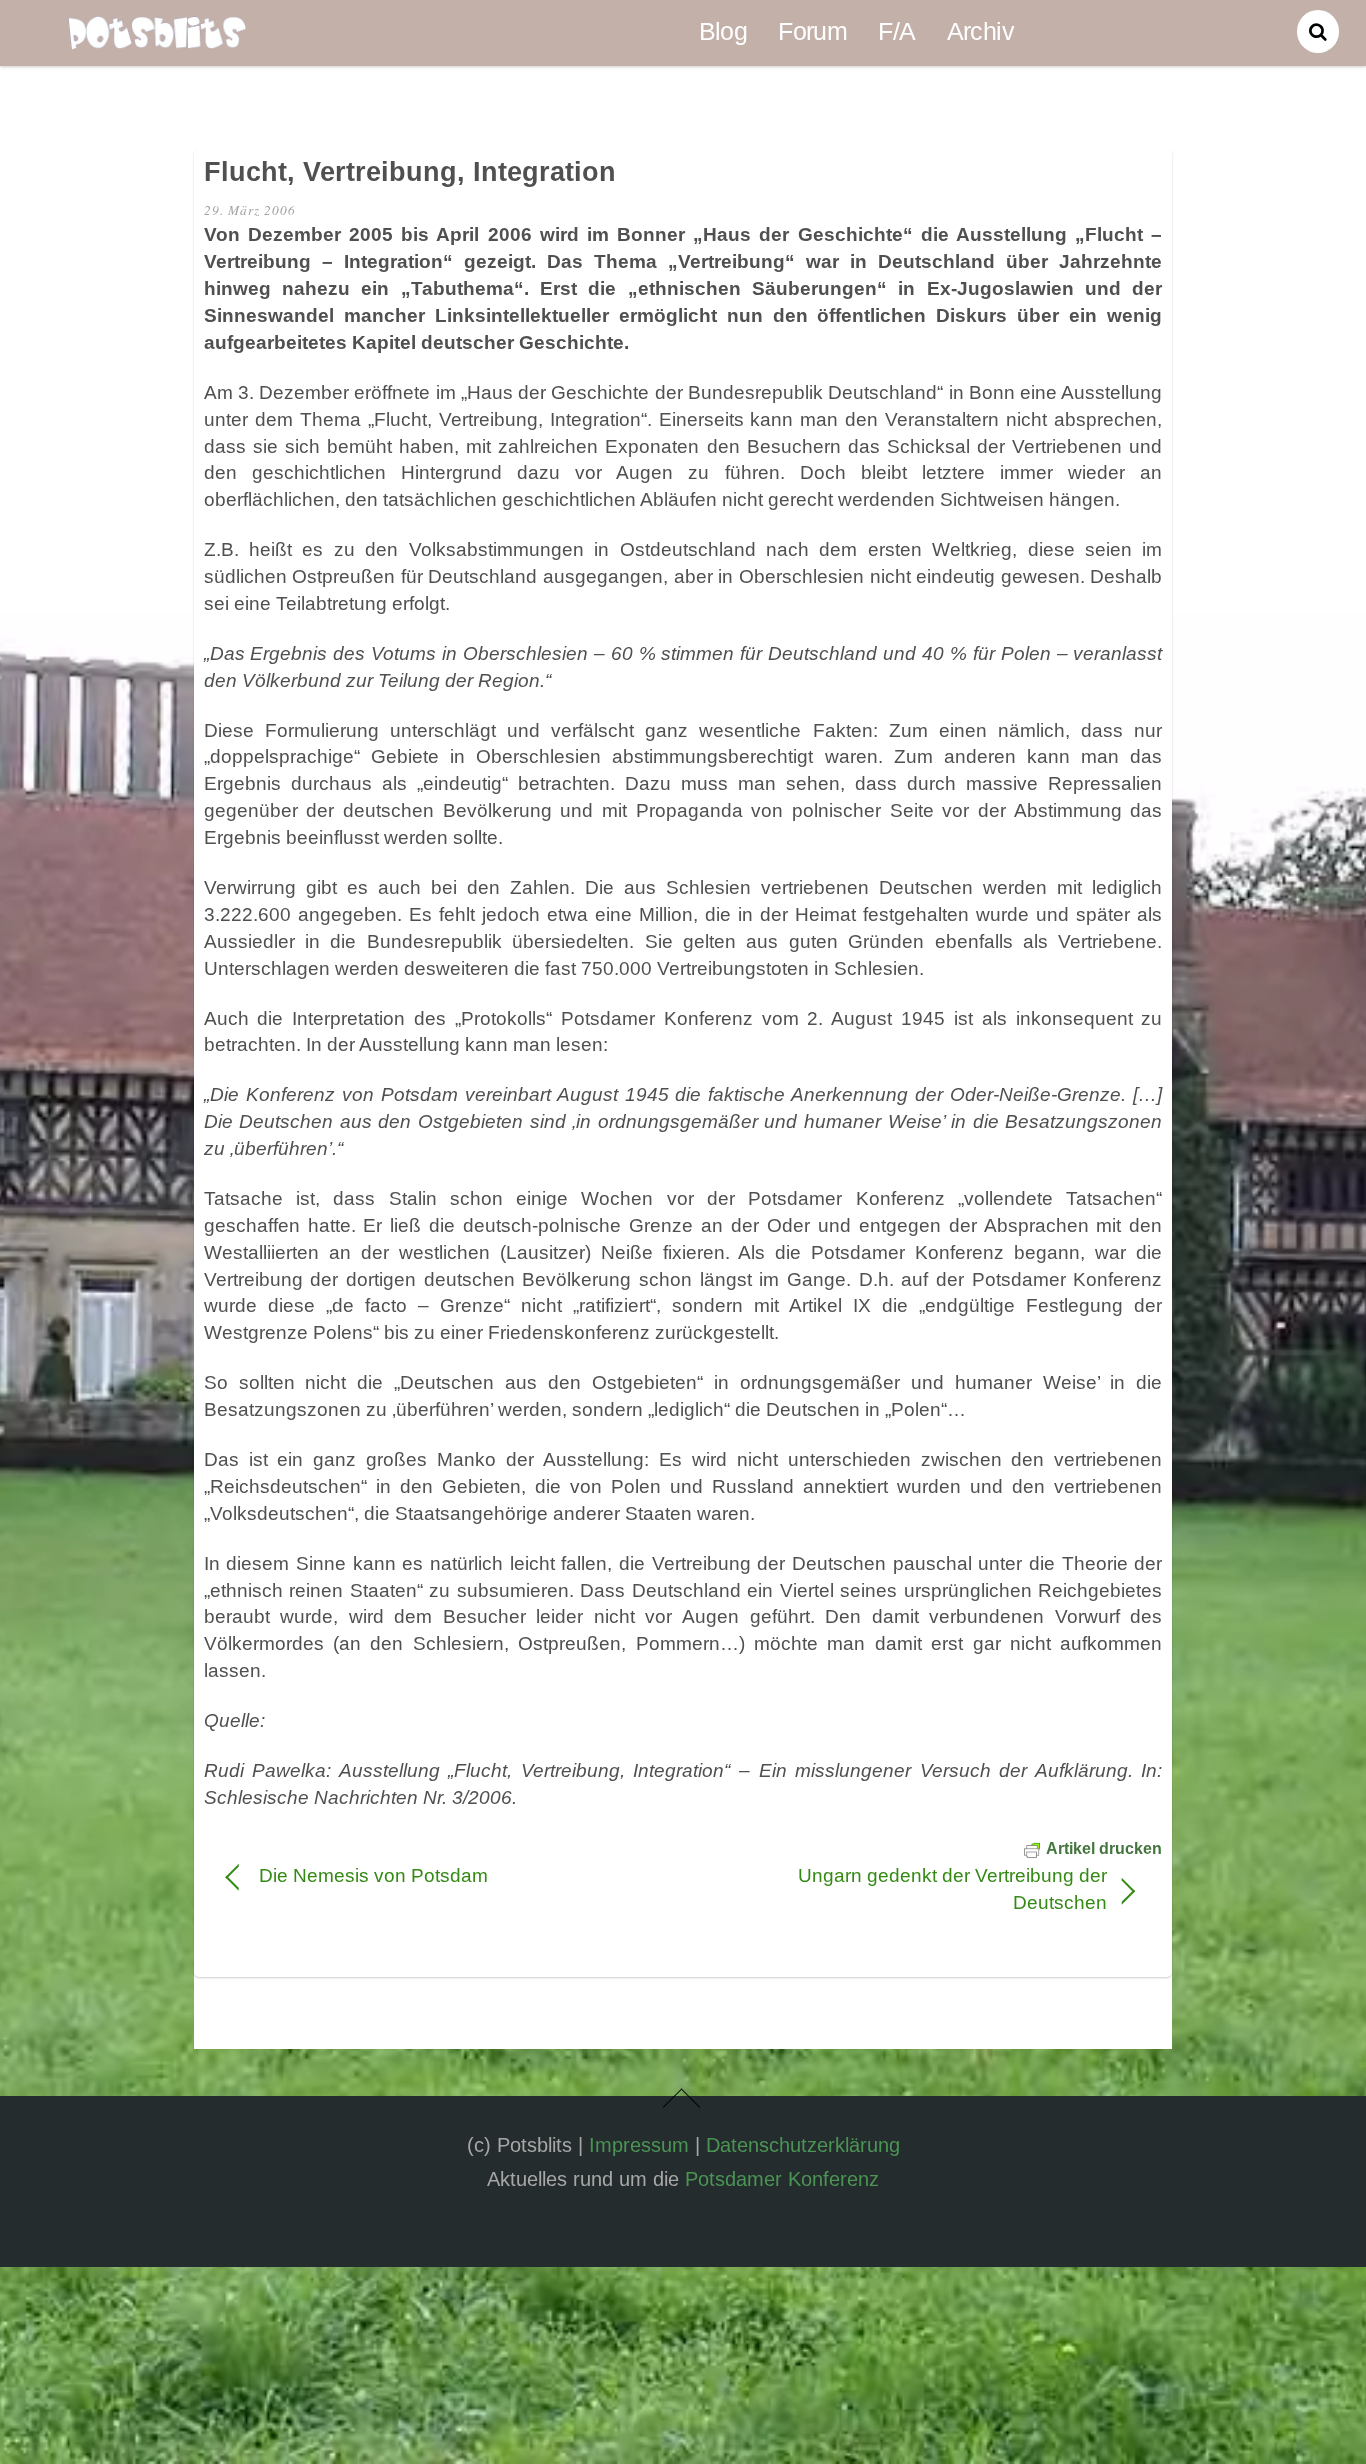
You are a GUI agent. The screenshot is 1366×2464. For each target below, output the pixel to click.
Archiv (980, 31)
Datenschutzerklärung (803, 2145)
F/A (896, 31)
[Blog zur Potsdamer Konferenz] (157, 36)
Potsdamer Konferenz (782, 2179)
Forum (812, 31)
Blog (723, 31)
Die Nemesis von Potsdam (373, 1875)
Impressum (639, 2145)
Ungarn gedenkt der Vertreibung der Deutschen (908, 1889)
